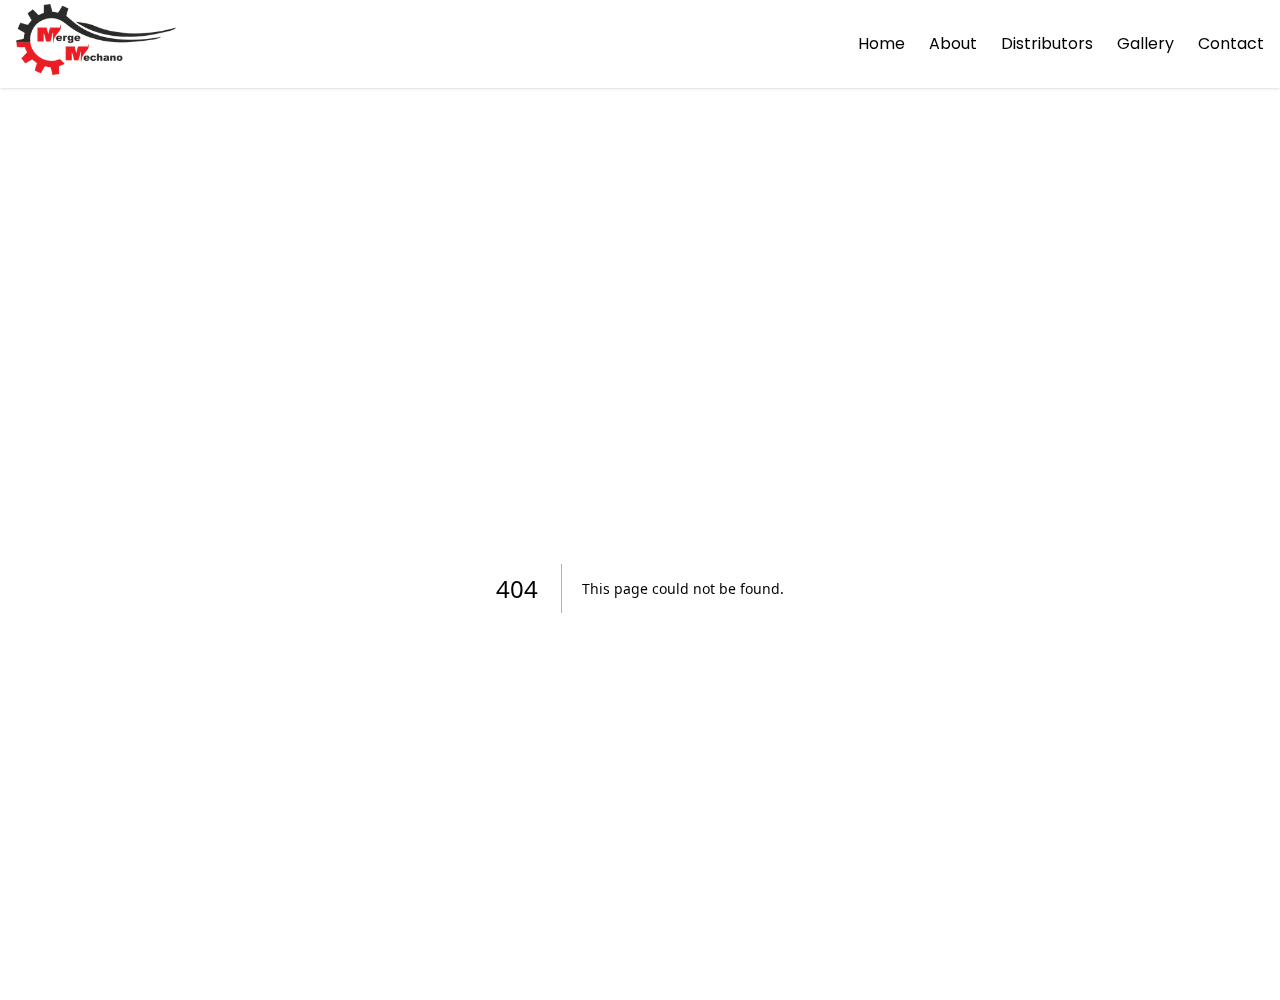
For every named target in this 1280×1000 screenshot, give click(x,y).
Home (881, 43)
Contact (1231, 43)
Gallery (1145, 43)
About (953, 43)
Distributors (1047, 43)
